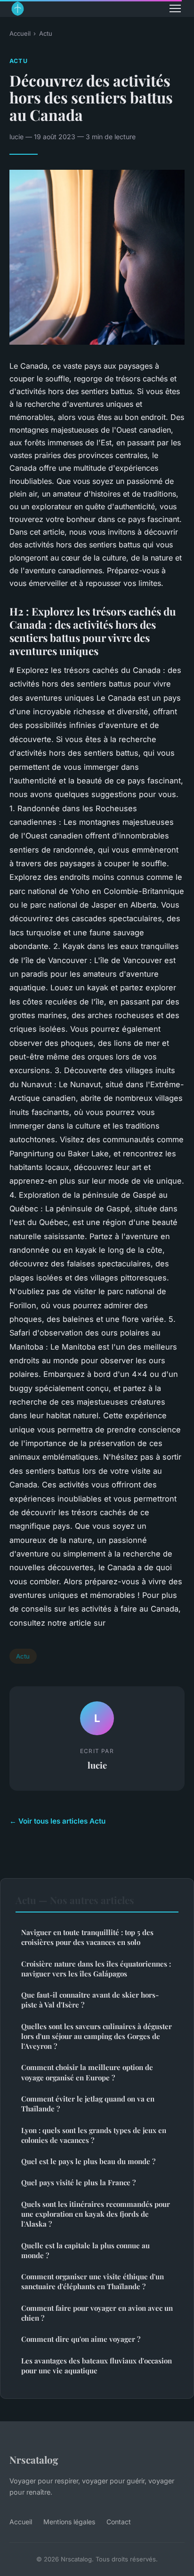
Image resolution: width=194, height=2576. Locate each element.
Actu (46, 33)
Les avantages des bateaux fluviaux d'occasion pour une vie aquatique (97, 2366)
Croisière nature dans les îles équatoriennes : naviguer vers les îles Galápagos (96, 1969)
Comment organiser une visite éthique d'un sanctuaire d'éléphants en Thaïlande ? (93, 2281)
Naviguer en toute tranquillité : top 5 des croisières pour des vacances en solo (87, 1937)
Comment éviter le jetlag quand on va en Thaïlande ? (88, 2104)
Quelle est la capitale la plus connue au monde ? (85, 2250)
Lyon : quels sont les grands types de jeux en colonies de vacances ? (94, 2135)
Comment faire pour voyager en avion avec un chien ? (97, 2313)
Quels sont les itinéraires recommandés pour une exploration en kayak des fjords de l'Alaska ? (96, 2214)
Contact (119, 2522)
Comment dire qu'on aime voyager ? (81, 2339)
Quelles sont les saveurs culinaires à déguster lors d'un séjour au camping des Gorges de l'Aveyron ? (97, 2036)
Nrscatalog (34, 2459)
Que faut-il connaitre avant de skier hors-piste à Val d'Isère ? (90, 2000)
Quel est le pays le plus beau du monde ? (88, 2161)
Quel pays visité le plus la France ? (78, 2182)
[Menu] (175, 8)
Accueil (20, 33)
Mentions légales (69, 2522)
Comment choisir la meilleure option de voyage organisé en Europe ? (87, 2072)
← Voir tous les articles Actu (57, 1821)
